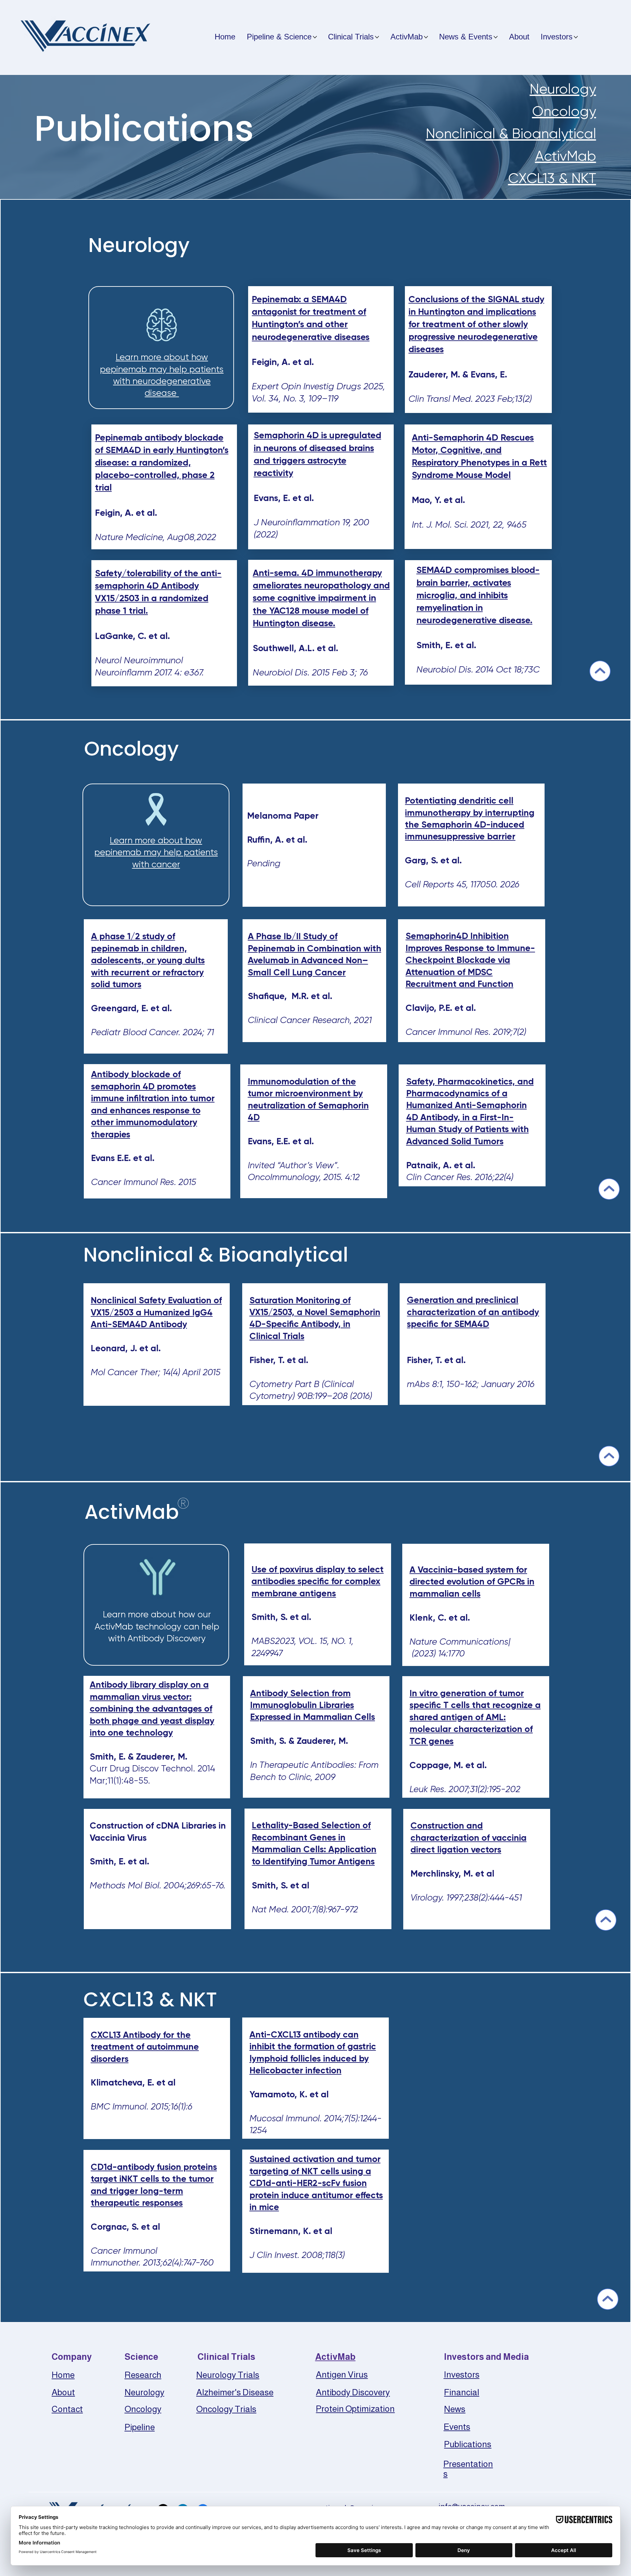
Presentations (468, 2469)
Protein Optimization (355, 2409)
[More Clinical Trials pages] (377, 37)
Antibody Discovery (353, 2392)
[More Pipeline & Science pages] (315, 37)
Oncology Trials (226, 2409)
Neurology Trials (228, 2375)
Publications (468, 2444)
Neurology (563, 89)
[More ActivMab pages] (426, 37)
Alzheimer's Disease (235, 2392)
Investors (462, 2375)
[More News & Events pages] (496, 37)
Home (63, 2375)
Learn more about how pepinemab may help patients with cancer (156, 852)
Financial (462, 2392)
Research (143, 2375)
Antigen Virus (342, 2375)
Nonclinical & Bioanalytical (511, 134)
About (63, 2392)
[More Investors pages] (576, 37)
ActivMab (566, 156)
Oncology (564, 111)
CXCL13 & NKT (552, 178)
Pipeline (140, 2427)
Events (457, 2427)
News (455, 2409)
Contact (67, 2409)
